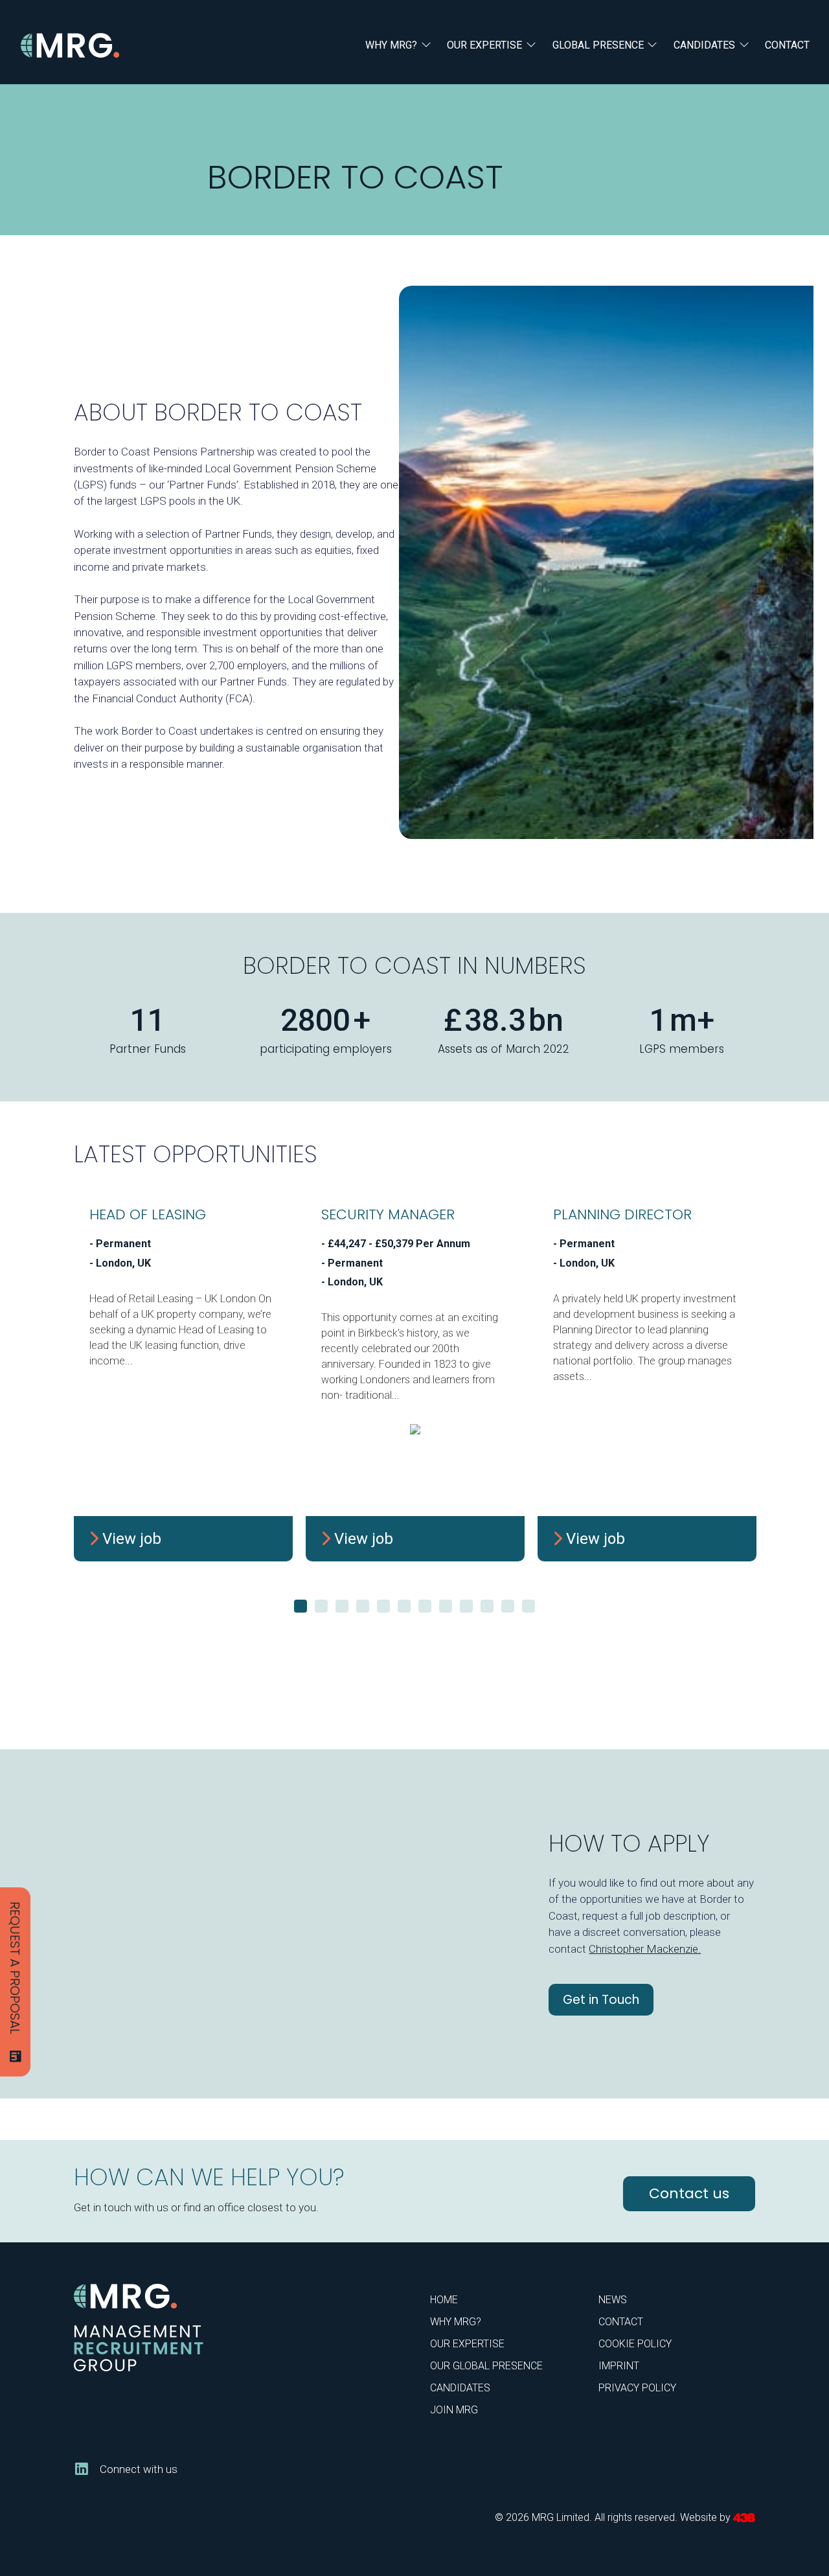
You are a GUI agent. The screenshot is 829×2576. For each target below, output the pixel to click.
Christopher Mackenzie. (645, 1949)
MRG (70, 46)
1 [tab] (301, 1606)
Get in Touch (601, 2000)
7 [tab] (425, 1606)
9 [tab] (466, 1606)
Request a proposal (15, 1968)
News (613, 2300)
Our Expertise (484, 45)
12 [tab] (528, 1606)
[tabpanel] (183, 1380)
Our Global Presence (486, 2366)
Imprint (619, 2366)
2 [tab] (321, 1606)
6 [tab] (404, 1606)
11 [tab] (508, 1606)
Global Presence (598, 45)
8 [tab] (446, 1606)
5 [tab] (383, 1606)
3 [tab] (342, 1606)
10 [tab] (487, 1606)
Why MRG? (391, 45)
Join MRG (454, 2410)
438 (744, 2518)
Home (444, 2300)
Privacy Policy (637, 2388)
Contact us (689, 2193)
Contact (787, 45)
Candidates (704, 45)
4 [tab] (363, 1606)
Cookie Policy (635, 2344)
